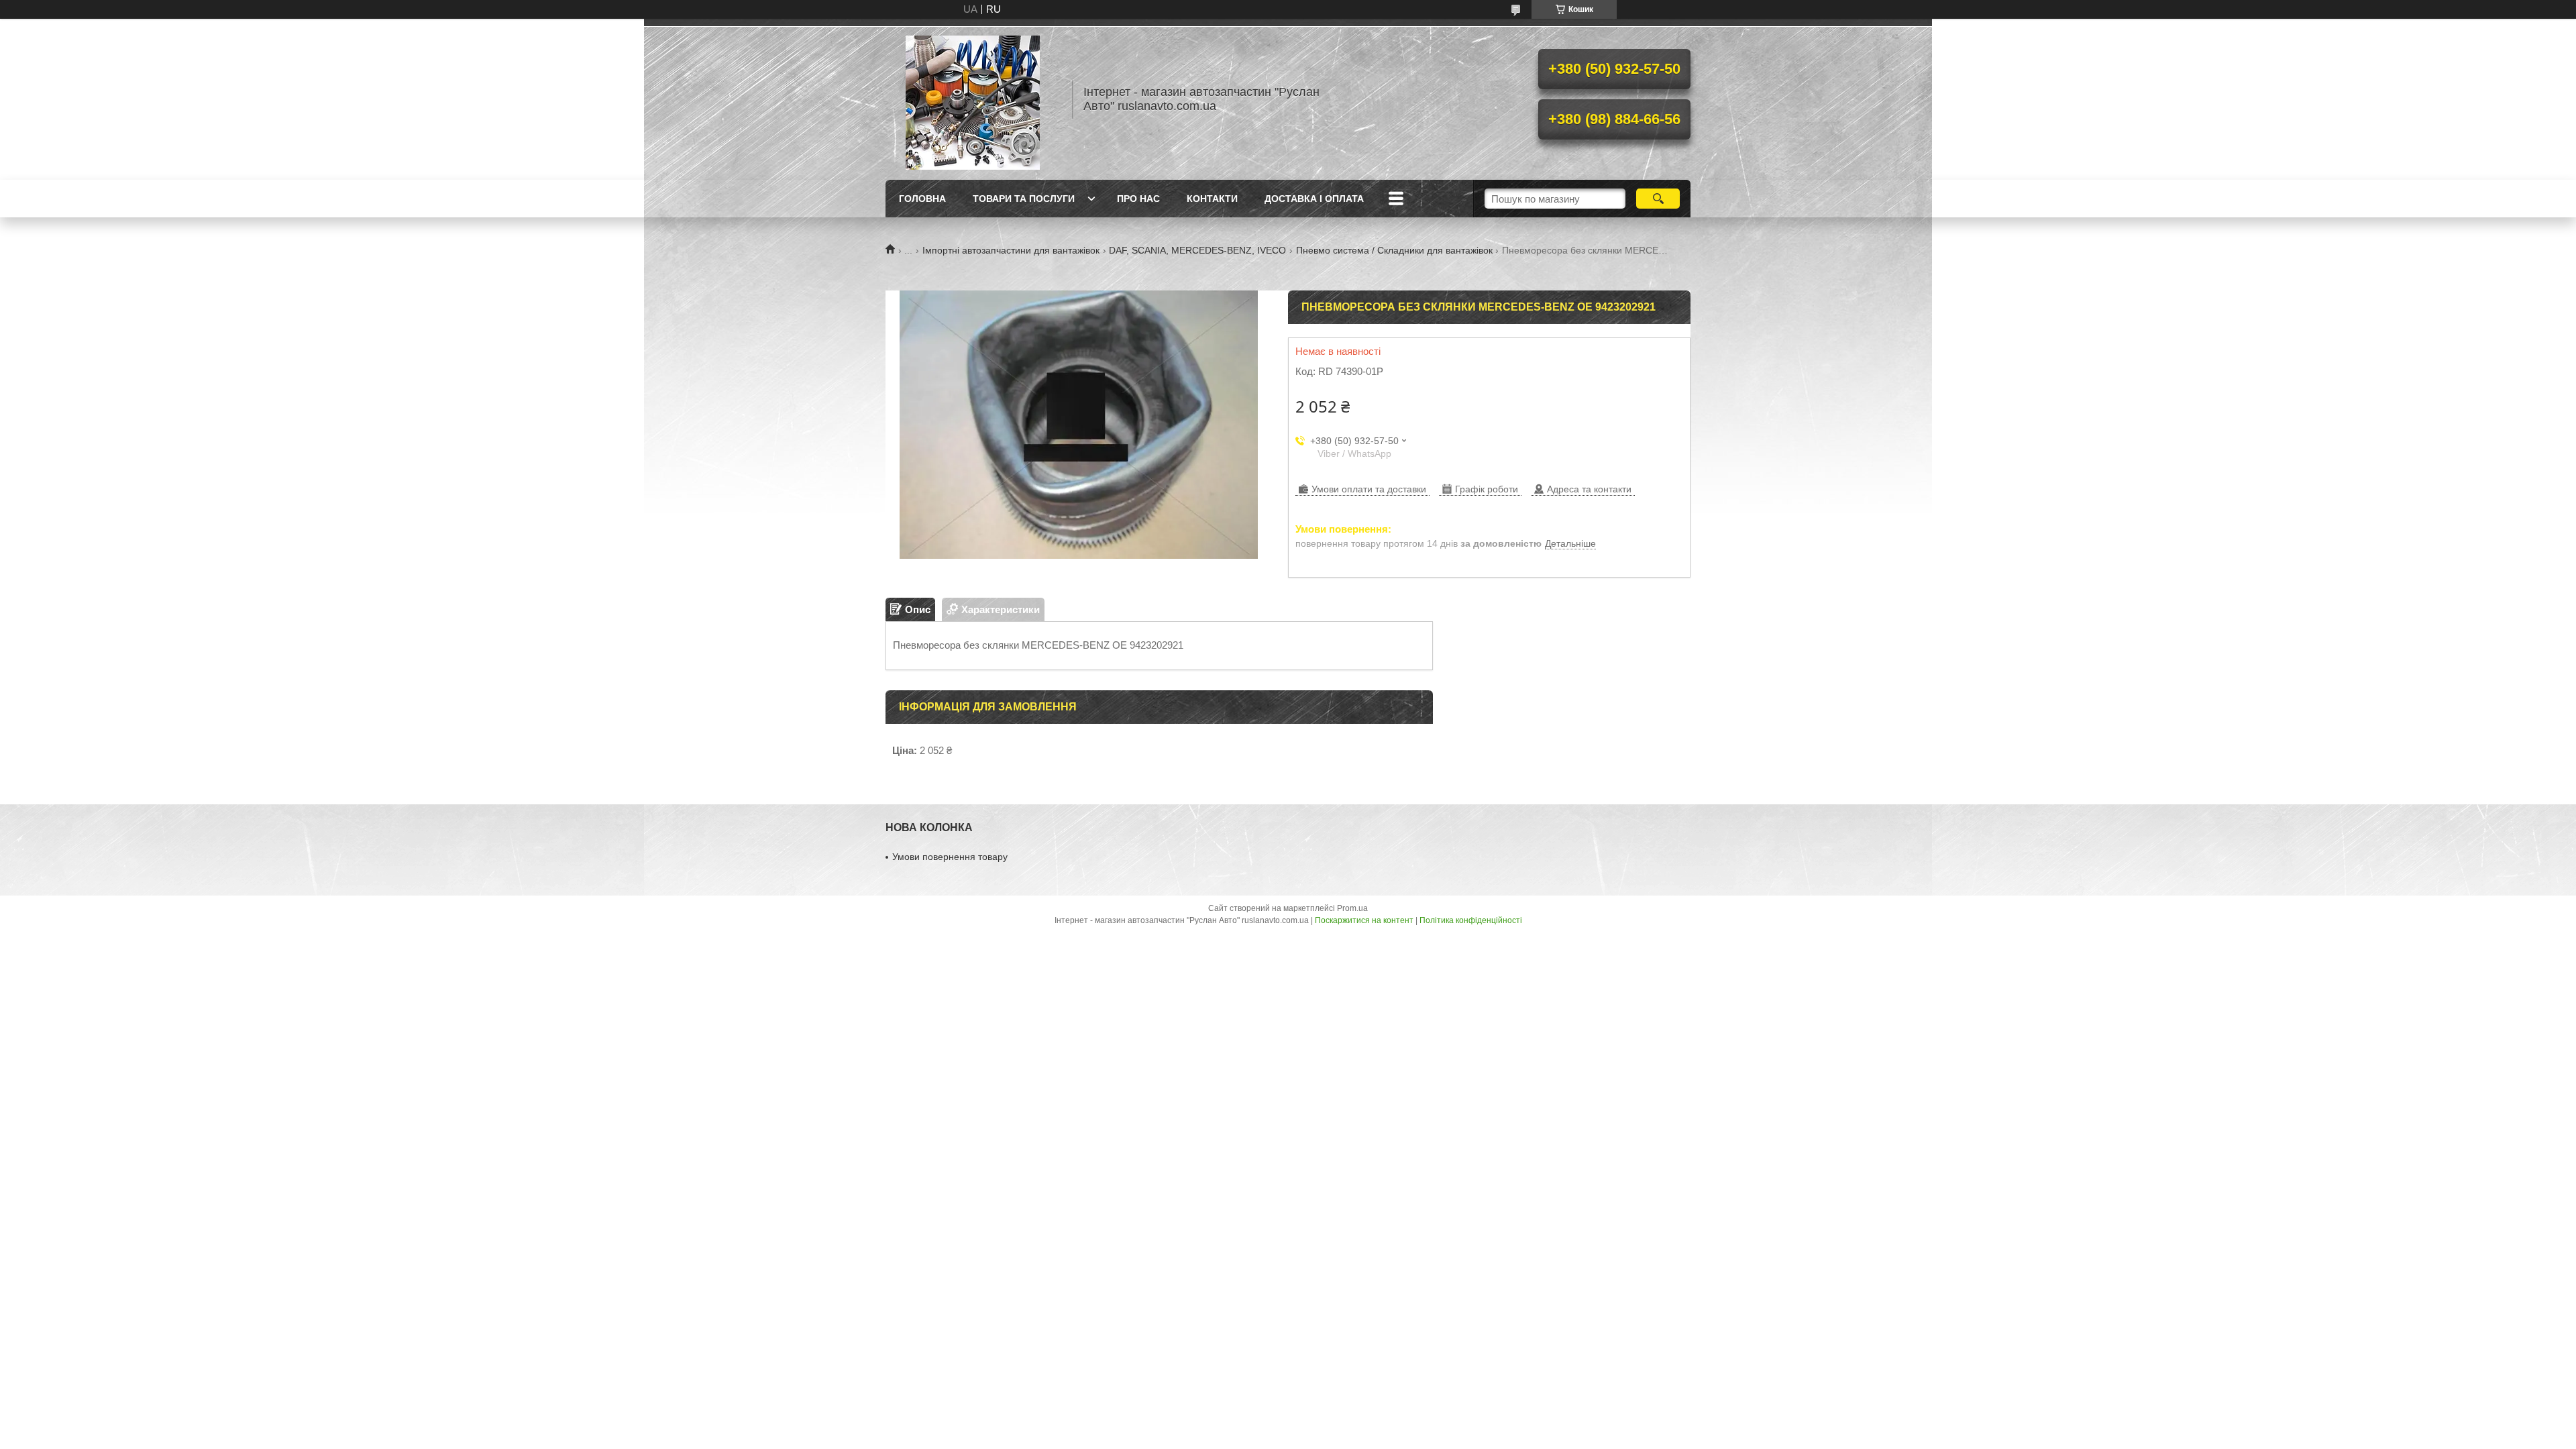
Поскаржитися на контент (1364, 920)
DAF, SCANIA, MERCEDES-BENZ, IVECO (1197, 250)
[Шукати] (1658, 199)
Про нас (1138, 199)
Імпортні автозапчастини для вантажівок (1011, 250)
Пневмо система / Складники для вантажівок (1394, 250)
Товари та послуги (1024, 199)
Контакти (1212, 199)
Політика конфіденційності (1471, 920)
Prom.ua (1352, 908)
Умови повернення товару (950, 857)
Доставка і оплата (1314, 199)
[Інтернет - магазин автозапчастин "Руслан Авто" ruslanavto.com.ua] (973, 99)
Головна (922, 199)
